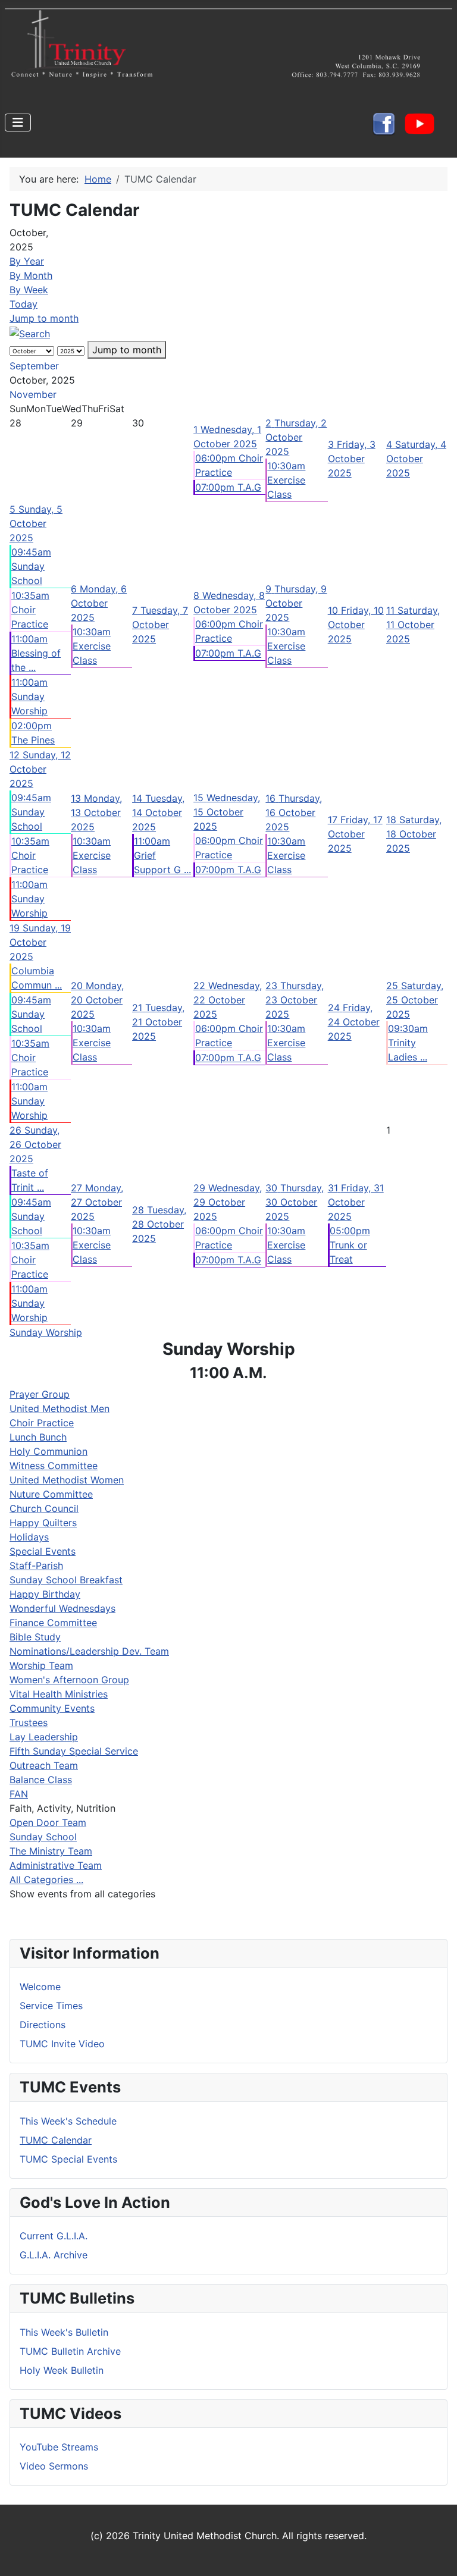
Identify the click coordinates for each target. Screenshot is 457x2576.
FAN (19, 1794)
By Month (31, 275)
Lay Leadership (44, 1737)
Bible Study (35, 1637)
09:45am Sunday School (31, 566)
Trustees (29, 1722)
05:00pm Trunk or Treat (350, 1245)
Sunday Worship (46, 1332)
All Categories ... (46, 1880)
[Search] (30, 332)
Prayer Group (40, 1394)
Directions (43, 2025)
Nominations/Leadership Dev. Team (89, 1651)
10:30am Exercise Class (286, 480)
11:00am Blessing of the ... (36, 653)
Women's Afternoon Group (69, 1680)
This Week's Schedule (68, 2121)
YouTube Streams (59, 2447)
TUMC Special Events (68, 2159)
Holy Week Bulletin (62, 2370)
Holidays (29, 1537)
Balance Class (41, 1780)
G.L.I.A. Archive (54, 2255)
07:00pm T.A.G (228, 487)
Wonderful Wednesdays (62, 1608)
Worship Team (41, 1665)
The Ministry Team (51, 1851)
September (34, 366)
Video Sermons (54, 2466)
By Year (27, 261)
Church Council (44, 1508)
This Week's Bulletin (64, 2332)
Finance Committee (53, 1623)
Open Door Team (48, 1822)
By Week (29, 290)
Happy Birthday (45, 1594)
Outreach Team (44, 1765)
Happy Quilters (43, 1523)
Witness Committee (54, 1466)
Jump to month (44, 318)
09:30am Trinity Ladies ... (408, 1043)
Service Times (51, 2006)
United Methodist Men (60, 1408)
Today (24, 304)
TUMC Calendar (56, 2140)
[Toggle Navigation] (18, 123)
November (33, 394)
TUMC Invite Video (62, 2044)
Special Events (43, 1551)
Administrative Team (56, 1865)
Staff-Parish (36, 1565)
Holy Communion (48, 1451)
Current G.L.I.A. (54, 2236)
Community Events (52, 1708)
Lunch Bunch (38, 1437)
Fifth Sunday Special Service (74, 1751)
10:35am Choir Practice (30, 610)
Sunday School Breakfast (66, 1580)
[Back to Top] (436, 2554)
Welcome (40, 1987)
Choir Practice (42, 1423)
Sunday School (43, 1837)
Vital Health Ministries (59, 1694)
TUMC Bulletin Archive (70, 2351)
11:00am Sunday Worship (29, 696)
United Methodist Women (67, 1480)
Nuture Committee (51, 1494)
